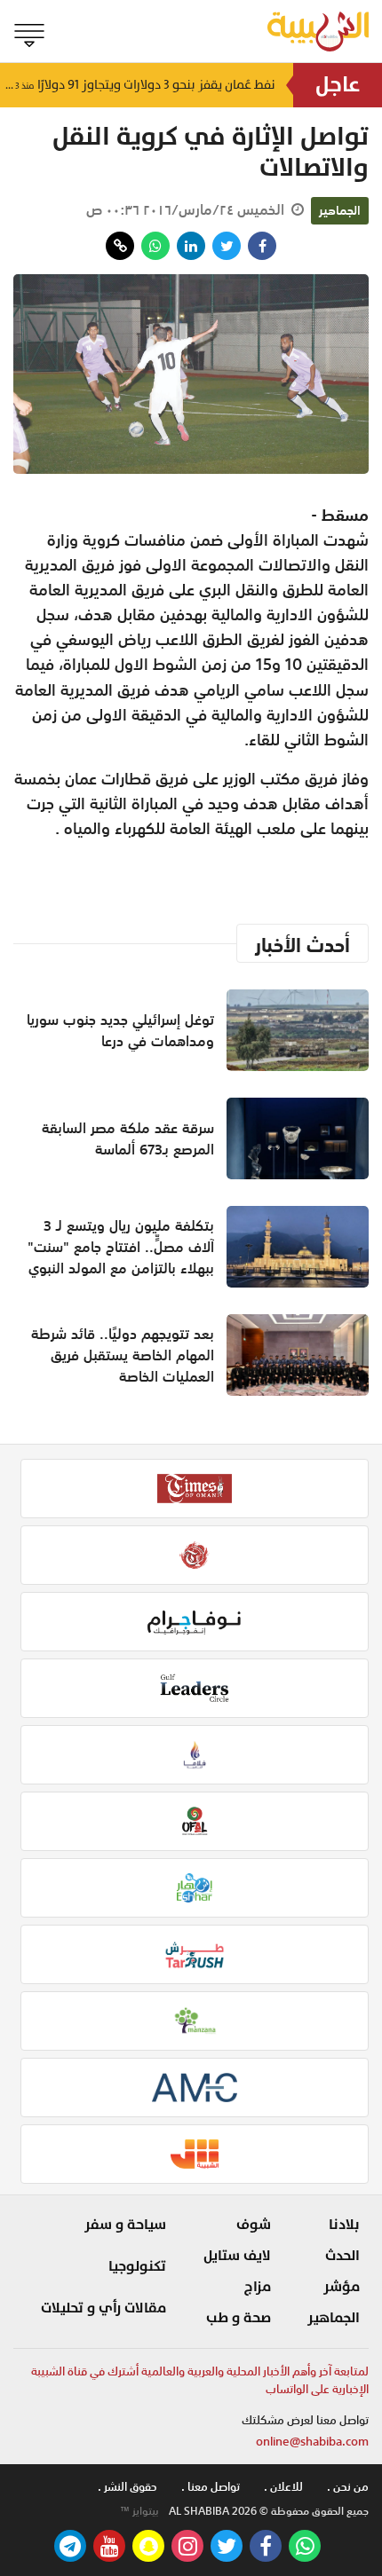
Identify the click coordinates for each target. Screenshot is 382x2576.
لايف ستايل (237, 2256)
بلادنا (344, 2225)
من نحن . (348, 2487)
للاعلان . (283, 2487)
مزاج (258, 2287)
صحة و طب (239, 2318)
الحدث (342, 2256)
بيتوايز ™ (139, 2511)
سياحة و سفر (125, 2225)
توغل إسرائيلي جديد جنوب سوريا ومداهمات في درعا (120, 1030)
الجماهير (340, 210)
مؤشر (342, 2287)
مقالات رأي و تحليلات (103, 2308)
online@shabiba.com (312, 2442)
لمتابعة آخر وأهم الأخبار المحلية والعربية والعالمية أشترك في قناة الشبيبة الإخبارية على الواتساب (200, 2380)
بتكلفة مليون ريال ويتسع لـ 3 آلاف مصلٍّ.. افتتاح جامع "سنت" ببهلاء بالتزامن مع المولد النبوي (121, 1247)
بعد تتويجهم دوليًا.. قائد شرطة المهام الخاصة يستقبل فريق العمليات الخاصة (123, 1355)
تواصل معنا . (211, 2487)
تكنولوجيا (137, 2266)
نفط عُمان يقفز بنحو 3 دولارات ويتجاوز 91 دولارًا (138, 85)
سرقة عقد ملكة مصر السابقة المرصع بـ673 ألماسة (128, 1138)
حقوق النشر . (127, 2487)
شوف (254, 2225)
